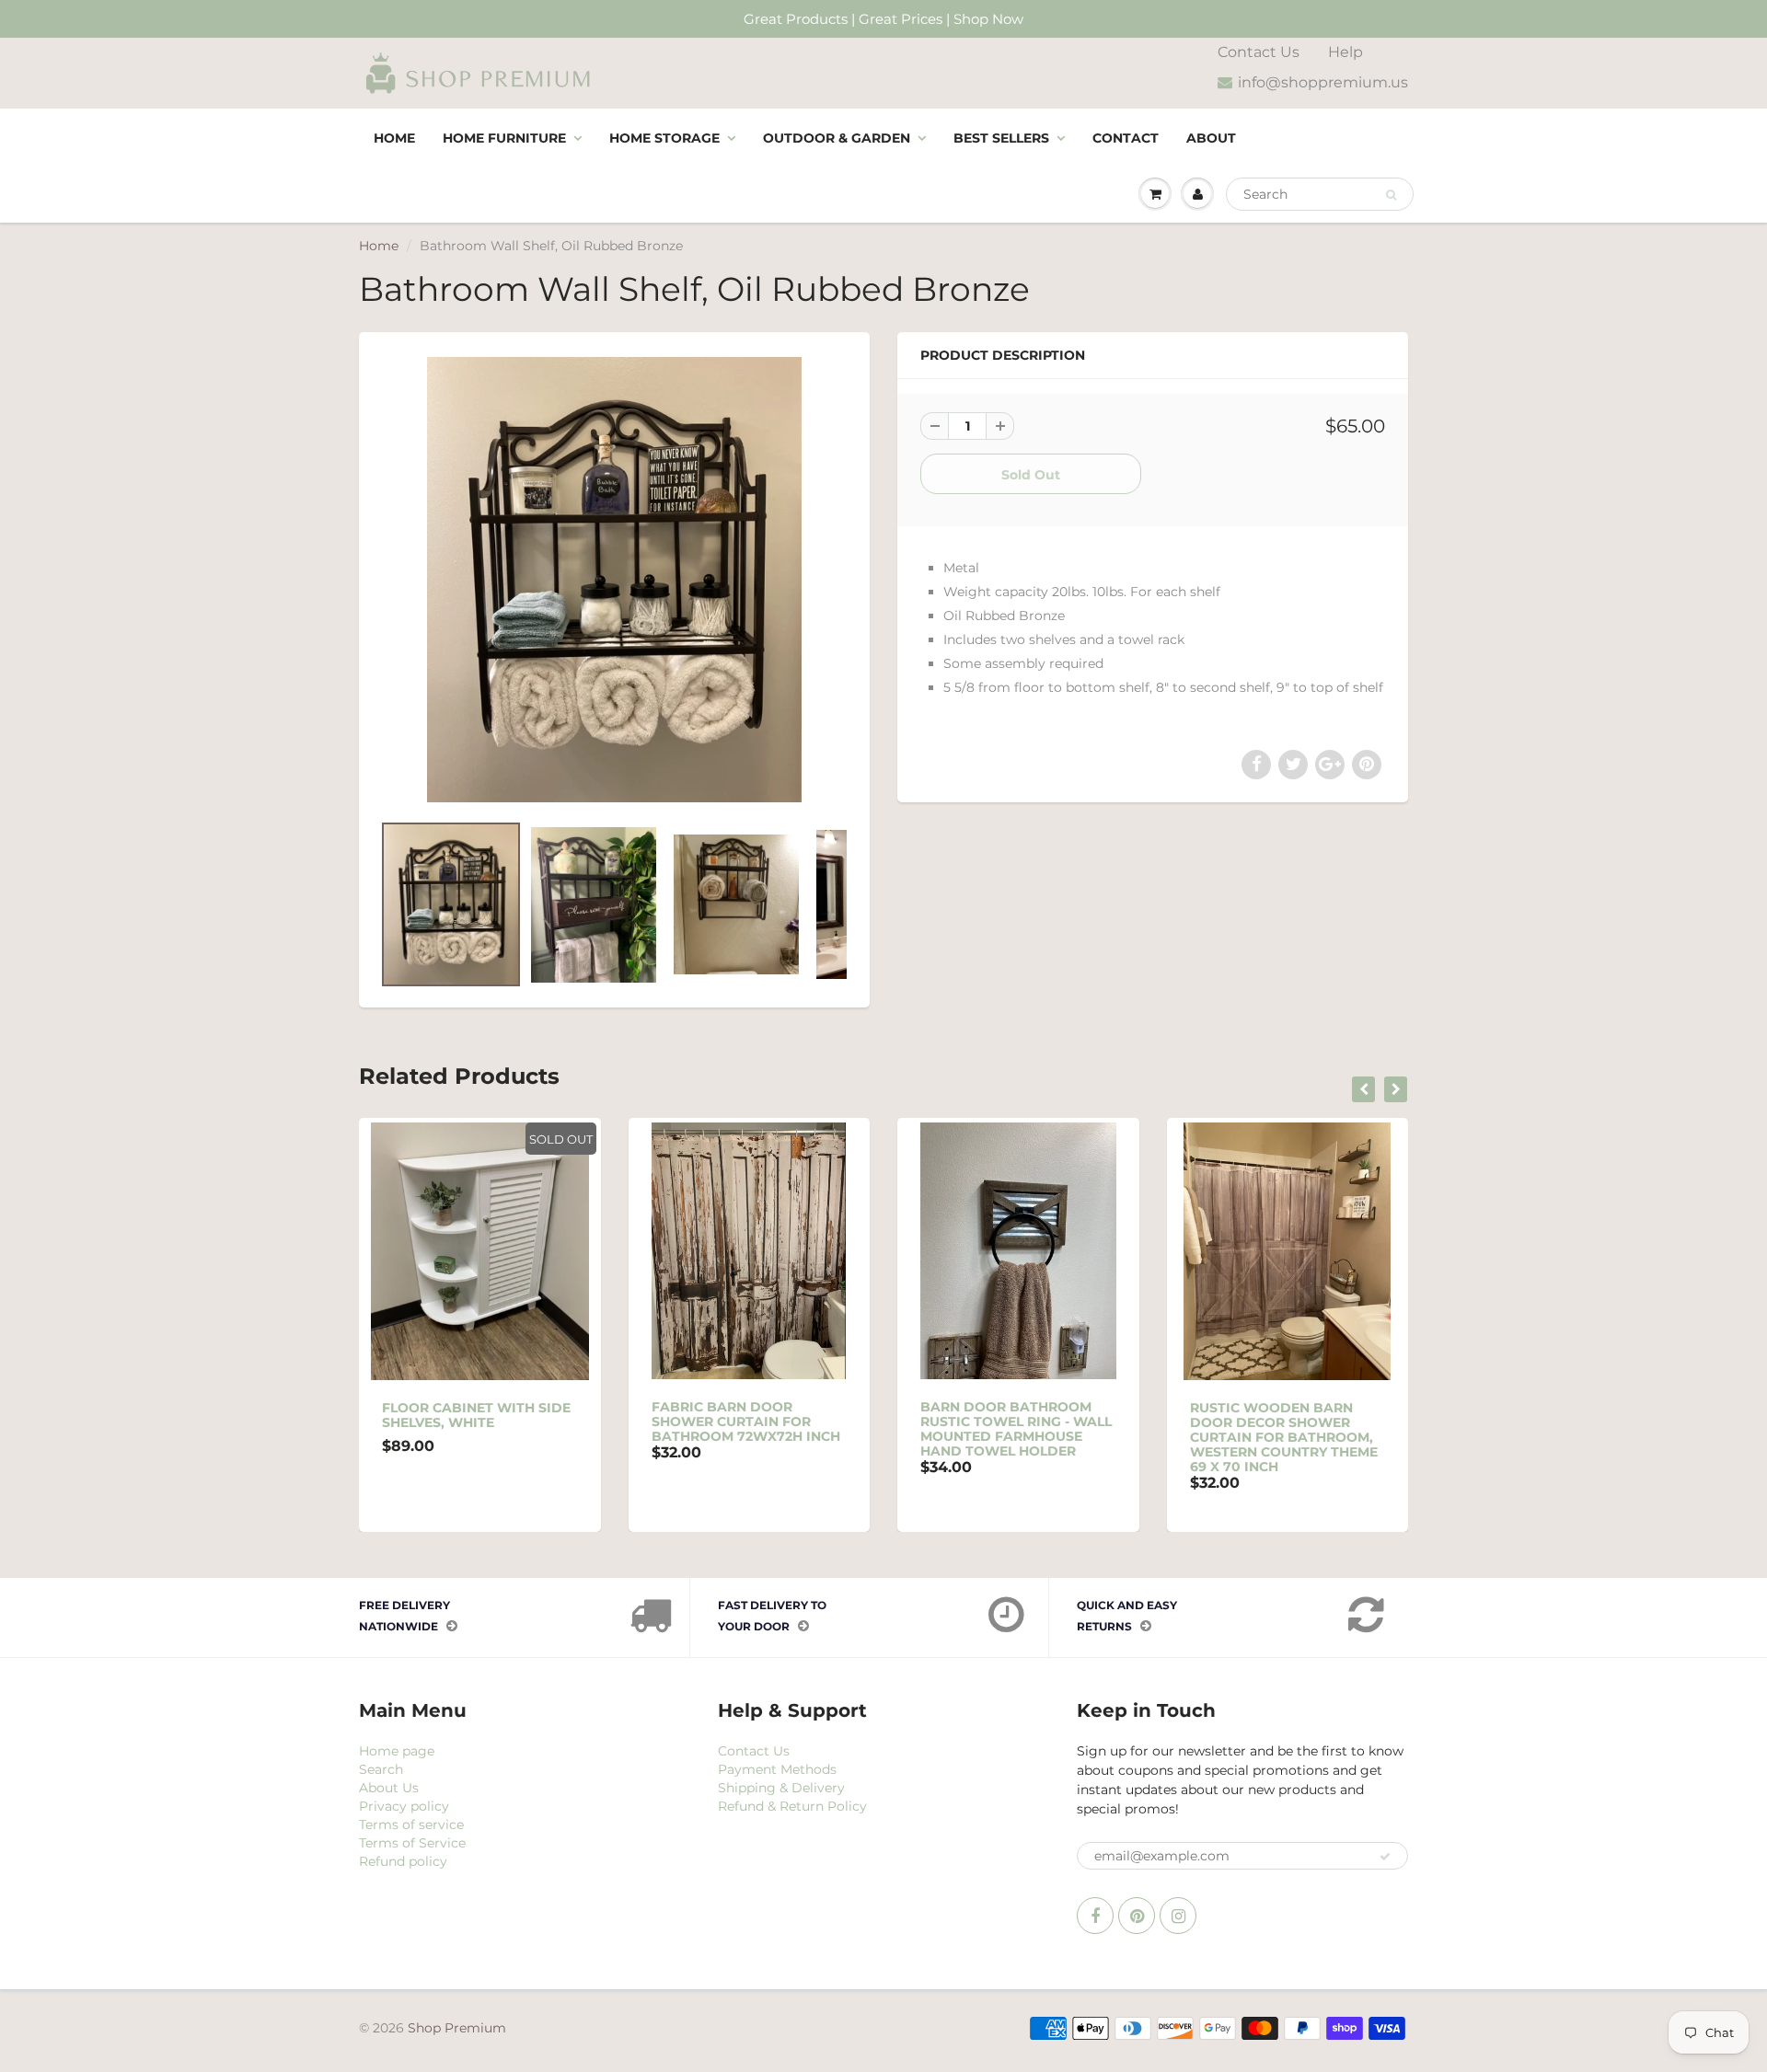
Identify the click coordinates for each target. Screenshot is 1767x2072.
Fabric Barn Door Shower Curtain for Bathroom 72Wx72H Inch (746, 1422)
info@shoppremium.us (1323, 82)
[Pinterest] (1137, 1916)
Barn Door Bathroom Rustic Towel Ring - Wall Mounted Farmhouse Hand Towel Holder (1016, 1429)
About (1211, 138)
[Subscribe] (1385, 1857)
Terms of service (411, 1825)
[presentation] (1363, 1089)
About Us (389, 1788)
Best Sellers (1001, 138)
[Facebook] (1095, 1916)
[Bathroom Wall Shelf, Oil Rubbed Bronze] (614, 580)
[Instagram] (1178, 1916)
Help (1345, 52)
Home (394, 138)
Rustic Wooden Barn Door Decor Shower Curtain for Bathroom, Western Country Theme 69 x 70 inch (1284, 1437)
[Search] (1391, 195)
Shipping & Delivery (781, 1788)
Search (381, 1769)
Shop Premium (457, 2028)
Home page (397, 1751)
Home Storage (664, 138)
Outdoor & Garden (837, 138)
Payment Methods (777, 1769)
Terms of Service (412, 1843)
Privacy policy (404, 1806)
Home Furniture (504, 138)
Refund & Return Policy (792, 1806)
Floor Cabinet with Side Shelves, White (476, 1415)
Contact (1126, 138)
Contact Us (1259, 52)
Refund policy (403, 1861)
